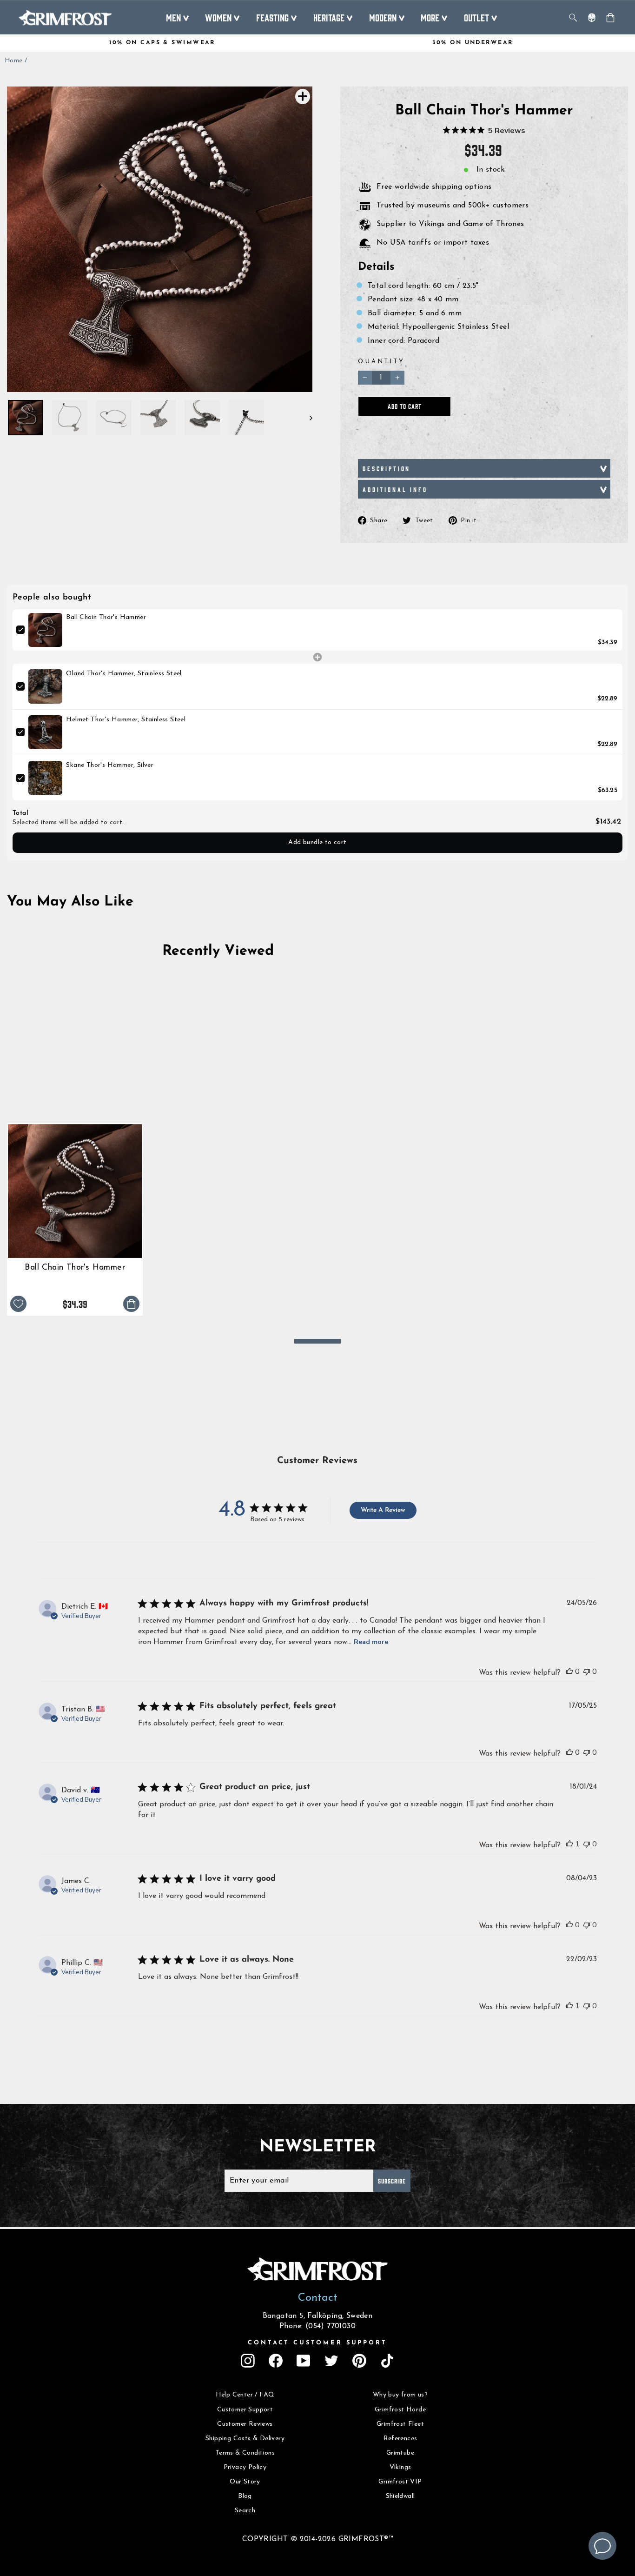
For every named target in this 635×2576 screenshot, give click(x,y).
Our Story (245, 2482)
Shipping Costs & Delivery (245, 2439)
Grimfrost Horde (400, 2410)
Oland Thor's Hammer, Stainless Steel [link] (124, 674)
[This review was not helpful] (587, 1671)
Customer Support (245, 2410)
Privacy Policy (245, 2467)
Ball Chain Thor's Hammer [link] (106, 617)
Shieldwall (400, 2496)
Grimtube (400, 2453)
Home (14, 61)
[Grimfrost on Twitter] (331, 2361)
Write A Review (383, 1510)
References (400, 2439)
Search (245, 2511)
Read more (371, 1642)
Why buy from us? (400, 2395)
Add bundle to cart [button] (317, 842)
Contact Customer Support (317, 2343)
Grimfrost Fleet (400, 2424)
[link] (45, 630)
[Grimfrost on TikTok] (387, 2361)
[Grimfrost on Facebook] (276, 2361)
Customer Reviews (245, 2424)
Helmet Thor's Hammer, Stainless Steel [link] (126, 720)
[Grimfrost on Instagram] (248, 2361)
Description (387, 468)
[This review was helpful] (569, 1671)
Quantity (381, 362)
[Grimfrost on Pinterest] (359, 2361)
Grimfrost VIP (400, 2482)
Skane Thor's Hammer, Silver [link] (110, 765)
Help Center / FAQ (245, 2395)
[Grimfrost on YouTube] (304, 2361)
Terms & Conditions (245, 2453)
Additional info (395, 489)
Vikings (400, 2467)
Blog (245, 2496)
